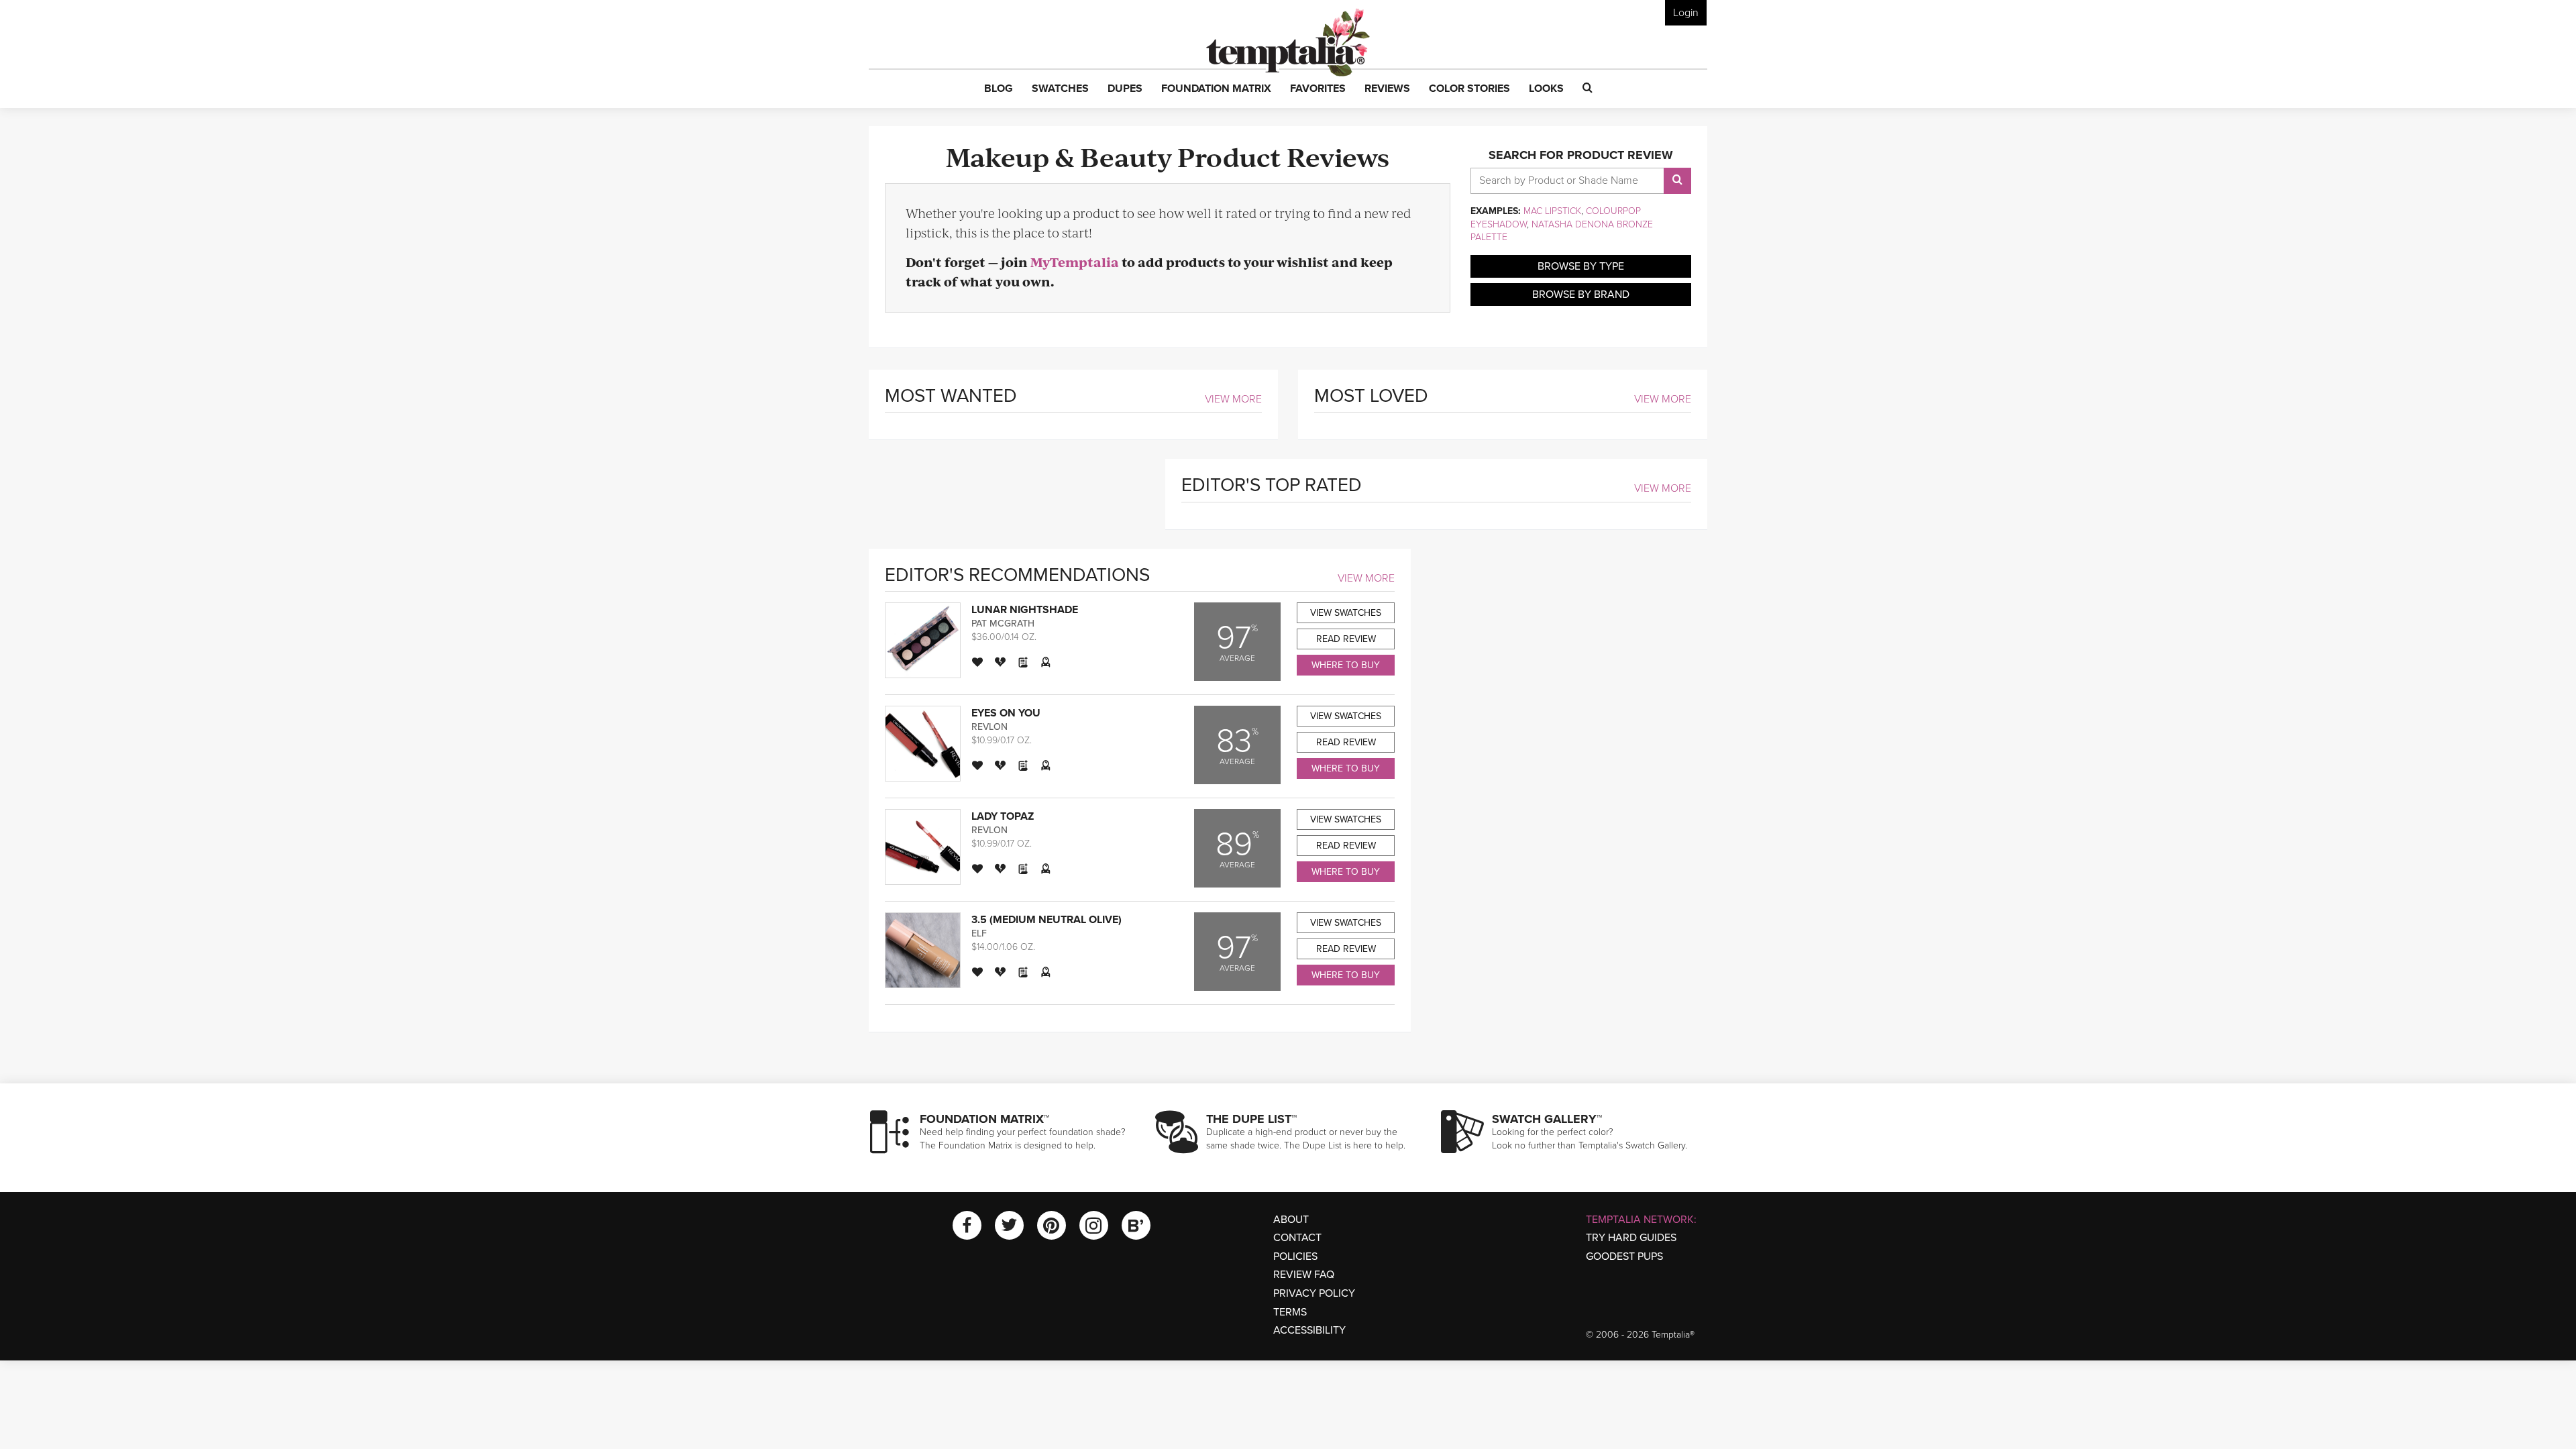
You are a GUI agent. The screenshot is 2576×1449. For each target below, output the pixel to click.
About (1291, 1220)
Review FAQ (1304, 1275)
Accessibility (1309, 1330)
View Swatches (1346, 613)
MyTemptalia (1075, 262)
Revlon (989, 727)
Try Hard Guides (1631, 1238)
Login (1686, 13)
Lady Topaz (1003, 816)
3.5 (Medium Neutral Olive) (1046, 920)
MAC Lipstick (1552, 211)
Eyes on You (1006, 713)
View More (1233, 399)
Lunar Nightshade (1025, 610)
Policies (1295, 1256)
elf (979, 933)
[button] (999, 89)
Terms (1290, 1312)
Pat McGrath (1003, 624)
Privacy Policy (1314, 1293)
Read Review (1346, 639)
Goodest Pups (1624, 1256)
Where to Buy (1346, 665)
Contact (1297, 1238)
